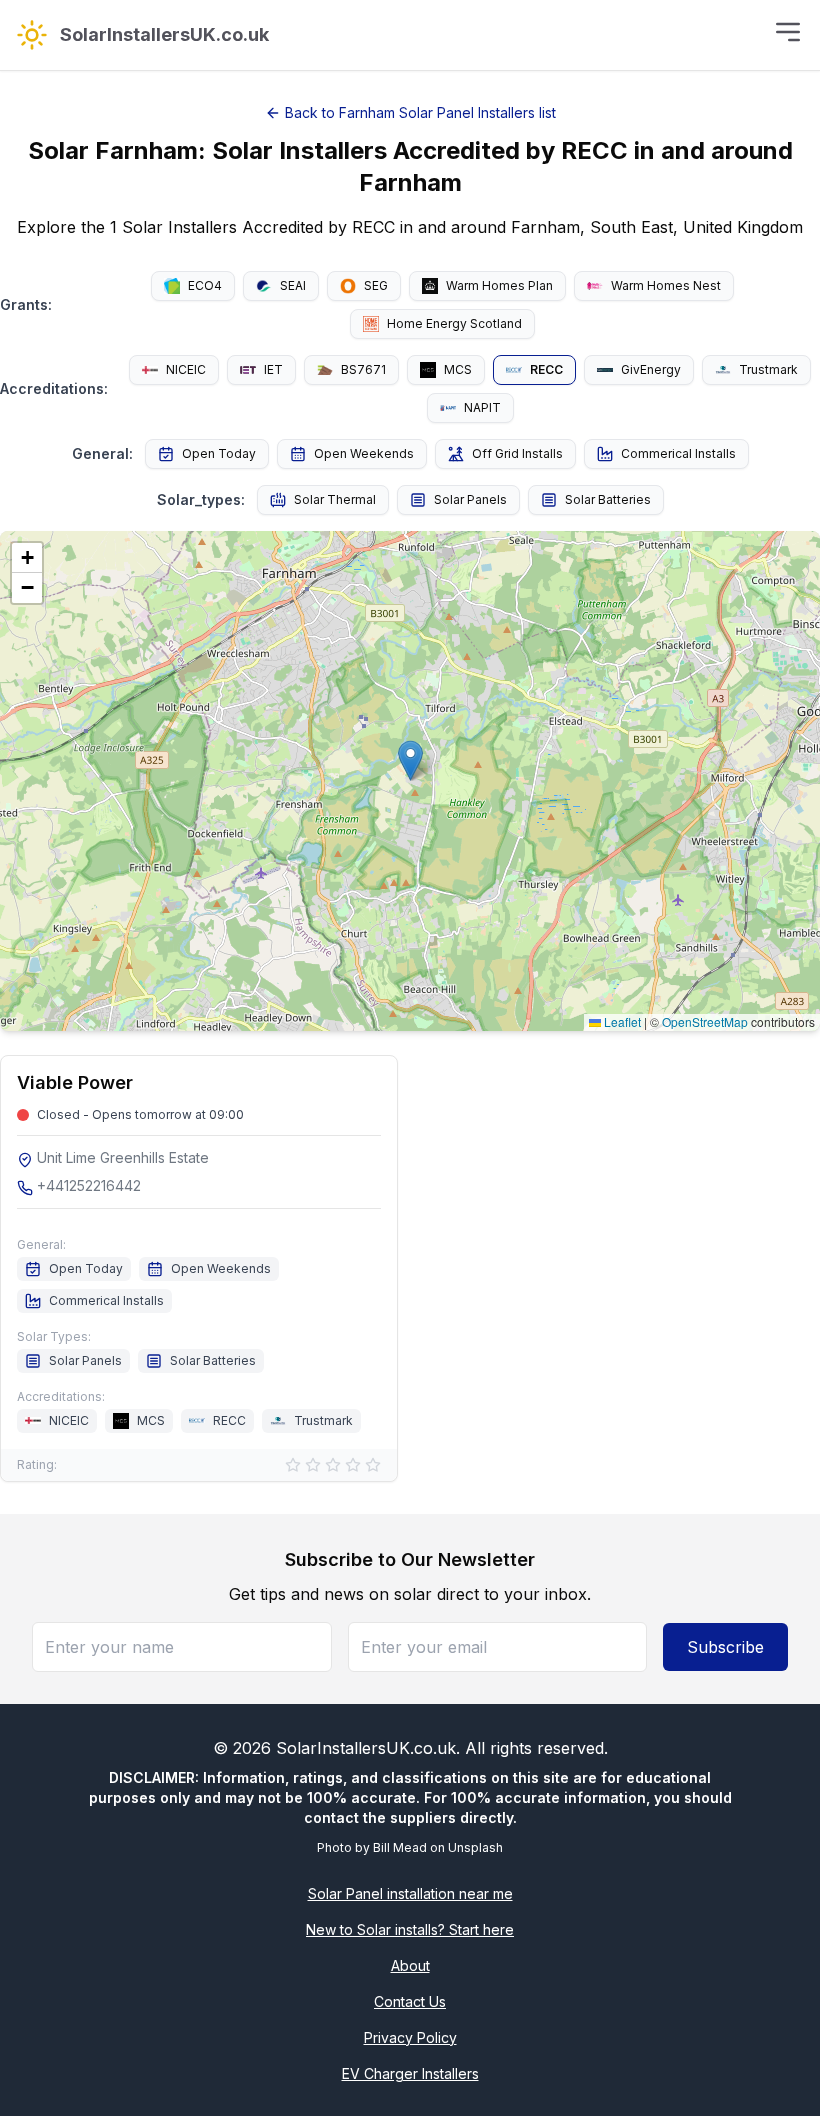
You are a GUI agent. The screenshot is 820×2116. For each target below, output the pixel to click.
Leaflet (621, 1021)
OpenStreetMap (705, 1021)
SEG (376, 285)
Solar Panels (470, 499)
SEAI (293, 285)
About (410, 1965)
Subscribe (725, 1647)
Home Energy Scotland (454, 323)
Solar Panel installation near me (410, 1893)
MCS (458, 369)
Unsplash (475, 1847)
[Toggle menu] (788, 32)
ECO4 (205, 285)
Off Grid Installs (517, 453)
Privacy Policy (410, 2037)
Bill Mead (400, 1847)
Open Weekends (364, 453)
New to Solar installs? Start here (410, 1929)
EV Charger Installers (410, 2073)
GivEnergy (651, 369)
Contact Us (410, 2001)
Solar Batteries (608, 499)
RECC (546, 369)
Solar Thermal (335, 499)
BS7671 (363, 369)
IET (273, 369)
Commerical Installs (678, 453)
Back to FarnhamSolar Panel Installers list (420, 112)
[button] (410, 760)
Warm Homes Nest (666, 285)
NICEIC (186, 369)
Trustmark (768, 369)
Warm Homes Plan (499, 285)
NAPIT (482, 407)
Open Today (219, 453)
